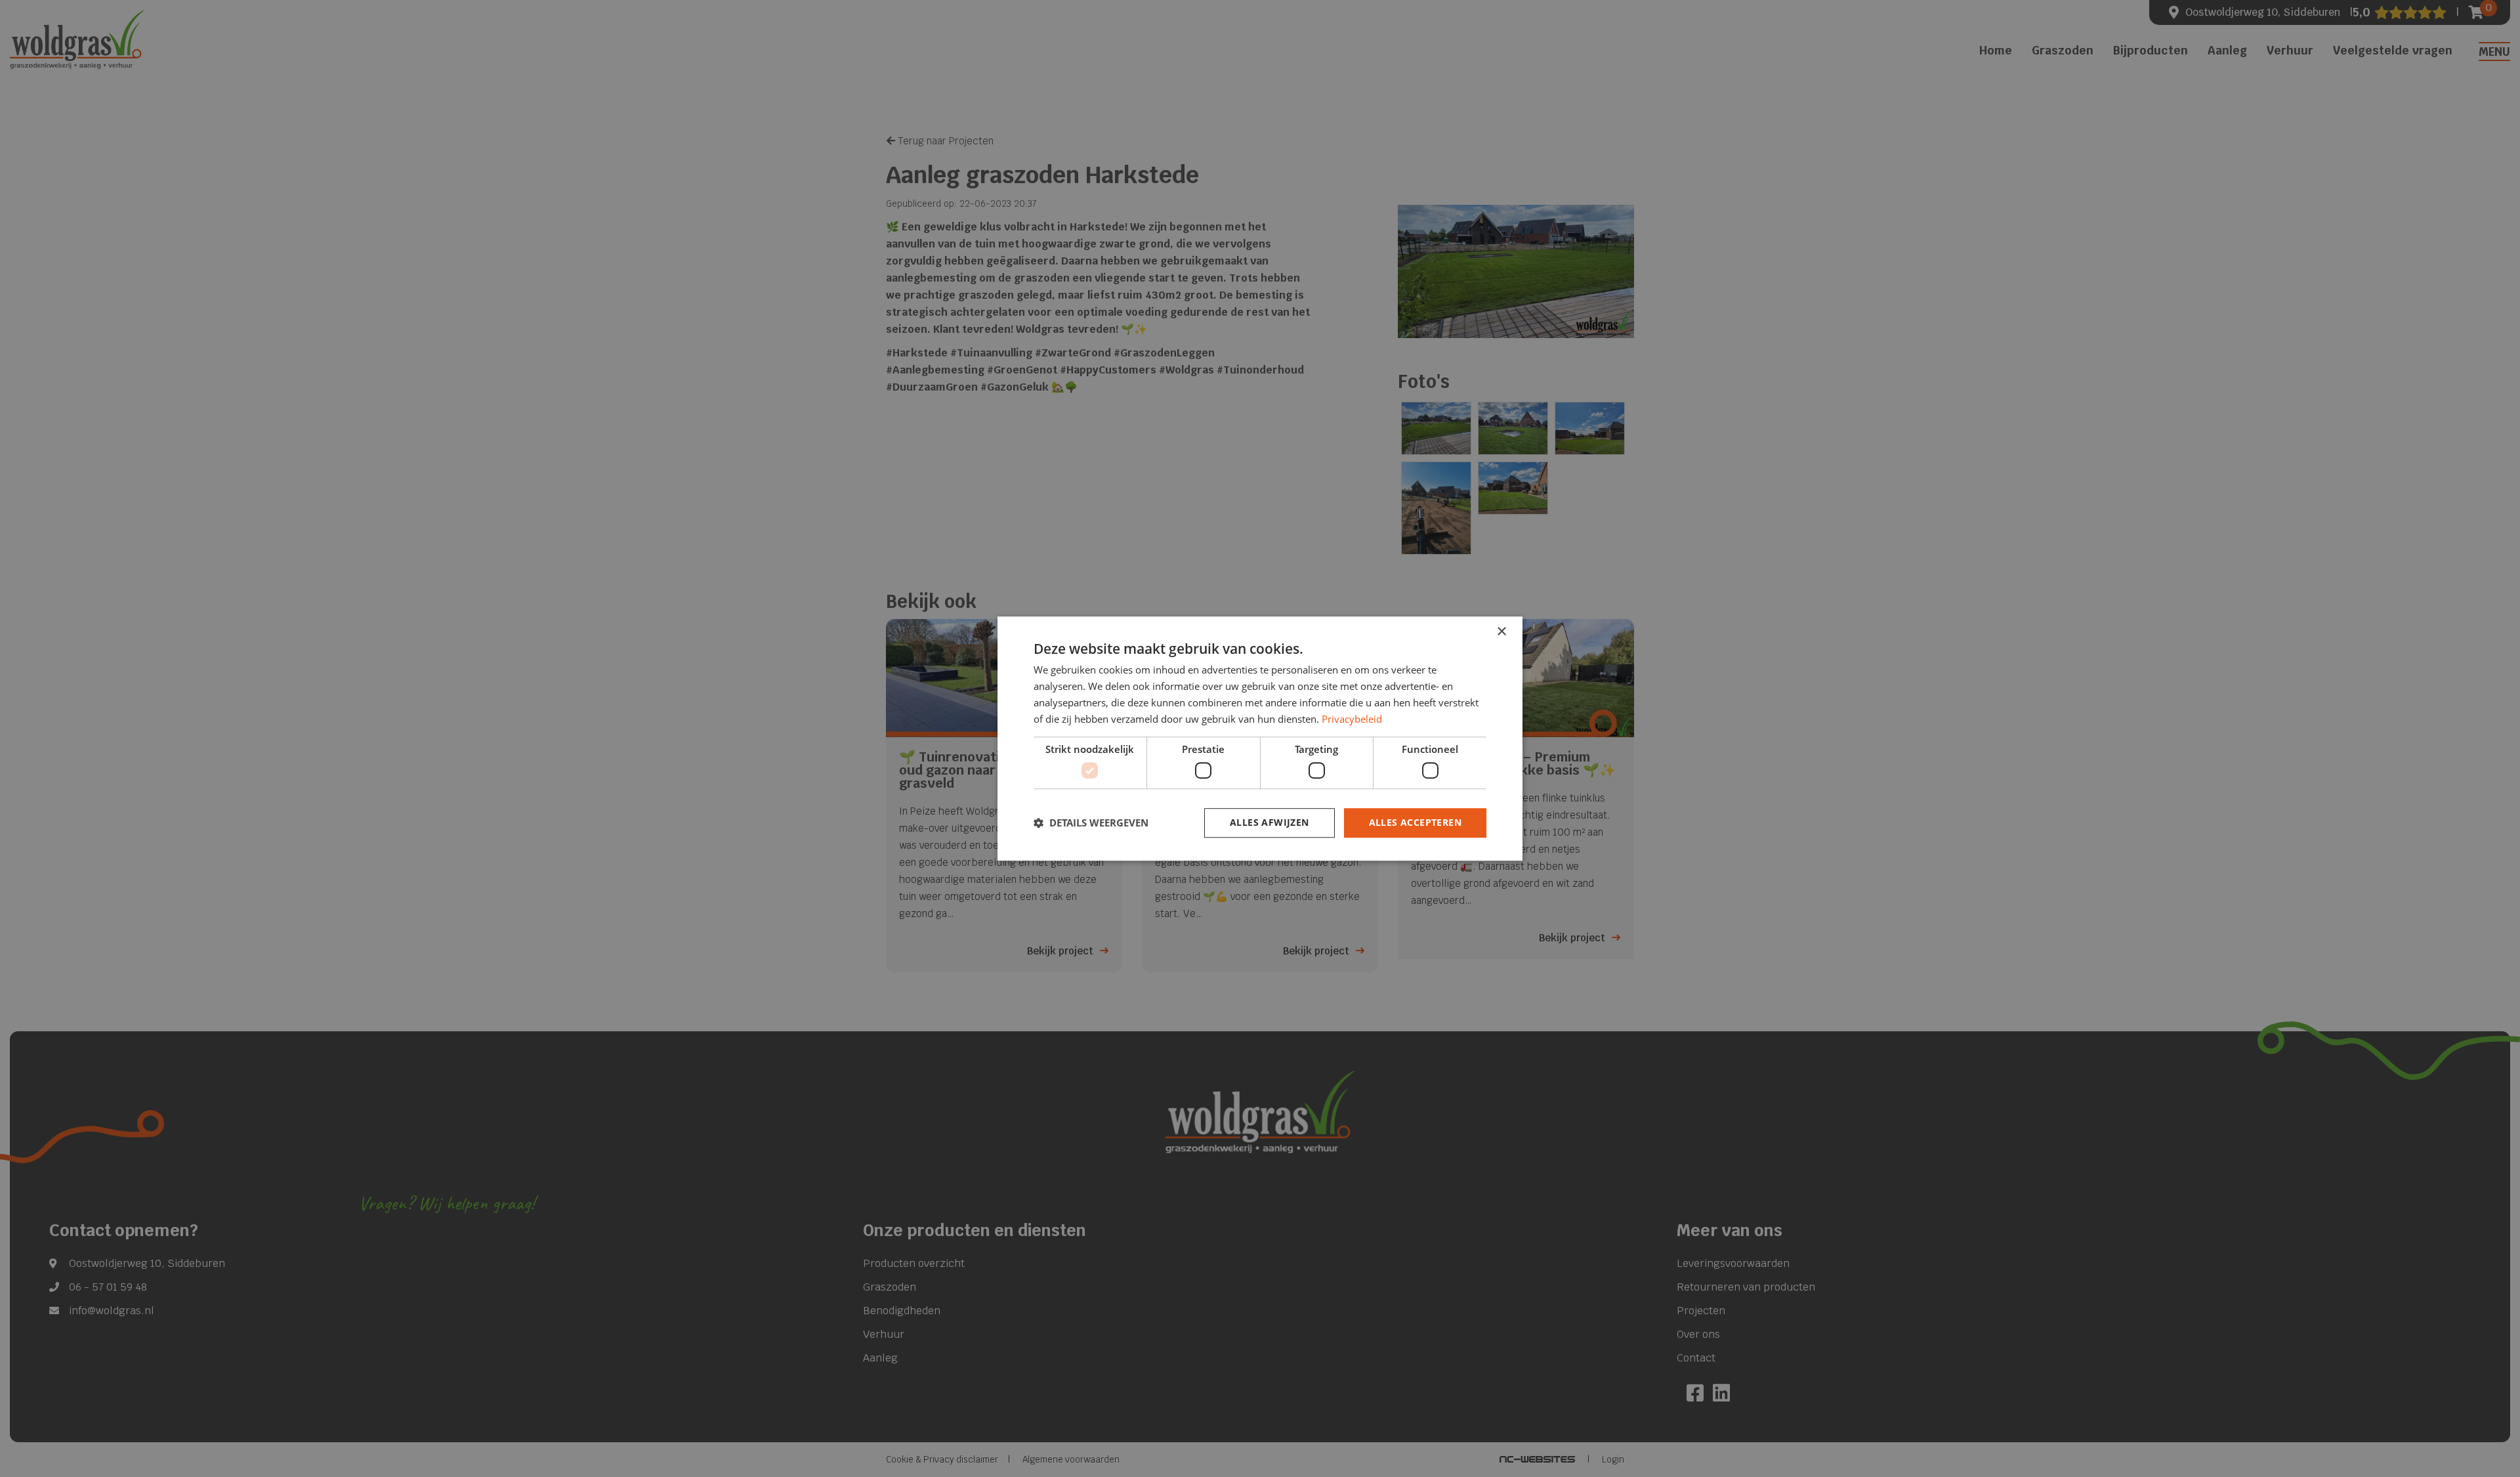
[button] (1091, 823)
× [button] (1501, 632)
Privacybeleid (1352, 719)
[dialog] (1260, 739)
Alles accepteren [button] (1415, 822)
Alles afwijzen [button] (1270, 822)
